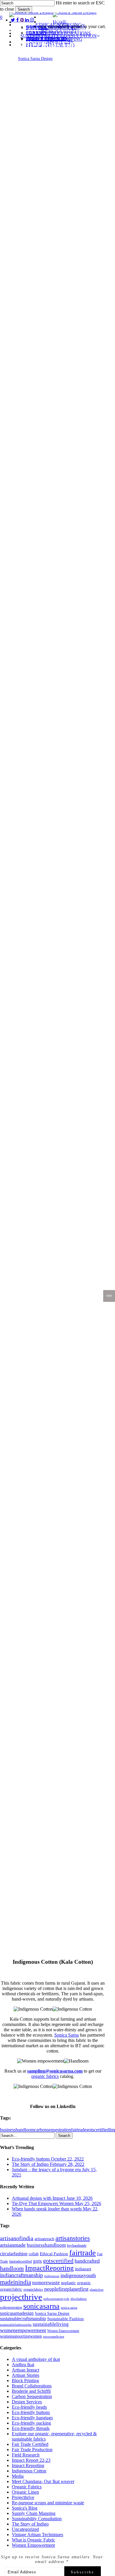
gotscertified (98, 2130)
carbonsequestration (53, 2130)
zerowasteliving (54, 2337)
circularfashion (14, 2254)
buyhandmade (77, 2246)
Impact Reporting (28, 2465)
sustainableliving (51, 2324)
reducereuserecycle (56, 2299)
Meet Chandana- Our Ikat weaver (43, 2481)
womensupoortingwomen (21, 2336)
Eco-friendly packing (31, 2423)
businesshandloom (17, 2130)
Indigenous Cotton (29, 2471)
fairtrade (79, 2130)
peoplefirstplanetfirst (66, 2289)
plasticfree (97, 2290)
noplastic (68, 2283)
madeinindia (15, 2282)
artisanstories (73, 2238)
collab (34, 2254)
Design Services (27, 2402)
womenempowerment (23, 2330)
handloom (12, 2268)
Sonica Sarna (66, 2035)
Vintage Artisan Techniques (37, 2535)
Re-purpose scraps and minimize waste (48, 2503)
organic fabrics (45, 2076)
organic (84, 2283)
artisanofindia (17, 2238)
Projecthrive (23, 2497)
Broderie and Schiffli (31, 2391)
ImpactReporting (49, 2268)
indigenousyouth (78, 2275)
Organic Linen (25, 2492)
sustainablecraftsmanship (23, 2319)
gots (37, 2261)
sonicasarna (41, 2306)
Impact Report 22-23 (31, 2460)
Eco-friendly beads (29, 2407)
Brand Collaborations (32, 2386)
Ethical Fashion (54, 2254)
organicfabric (11, 2289)
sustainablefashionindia (16, 2325)
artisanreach (44, 2239)
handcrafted (87, 2261)
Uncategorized (25, 2529)
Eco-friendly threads (31, 2428)
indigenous (52, 2276)
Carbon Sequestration (32, 2396)
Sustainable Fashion (65, 2319)
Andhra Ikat (23, 2365)
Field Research (26, 2455)
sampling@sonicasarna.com (55, 2071)
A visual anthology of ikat (36, 2359)
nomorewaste (46, 2283)
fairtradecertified (20, 2261)
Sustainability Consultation (72, 29)
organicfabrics (33, 2289)
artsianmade (13, 2245)
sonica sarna (69, 2308)
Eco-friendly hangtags (32, 2418)
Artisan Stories (26, 2375)
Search (24, 9)
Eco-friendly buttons (31, 2412)
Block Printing (25, 2381)
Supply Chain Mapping (34, 2513)
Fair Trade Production (32, 2450)
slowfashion (79, 2299)
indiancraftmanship (22, 2275)
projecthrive (21, 2297)
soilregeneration (11, 2307)
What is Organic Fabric (33, 2540)
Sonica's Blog (25, 2508)
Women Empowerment (63, 2331)
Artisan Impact (26, 2370)
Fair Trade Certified (30, 2444)
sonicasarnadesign (17, 2313)
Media (18, 2476)
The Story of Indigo (30, 2524)
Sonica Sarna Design (35, 59)
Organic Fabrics (24, 29)
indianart (83, 2269)
